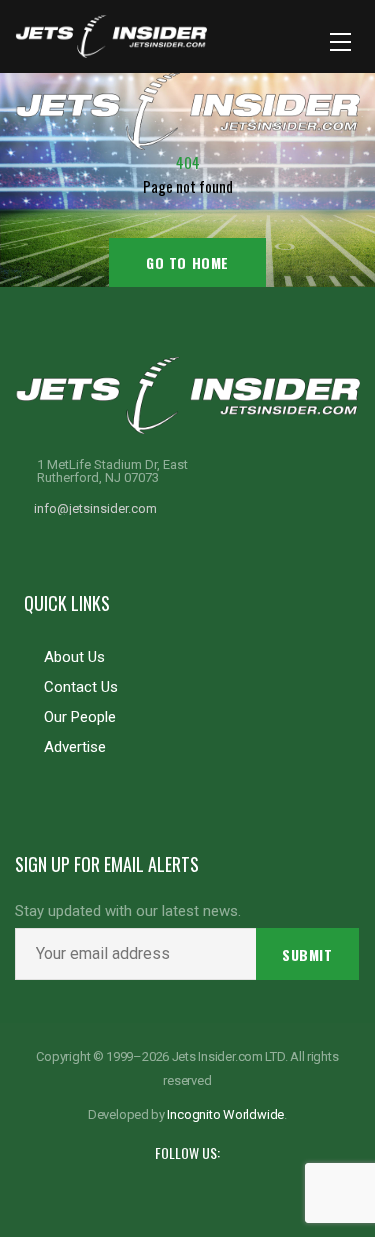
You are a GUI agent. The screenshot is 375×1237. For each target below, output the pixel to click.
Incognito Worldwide (225, 1114)
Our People (80, 717)
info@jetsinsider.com (95, 508)
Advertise (75, 747)
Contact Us (81, 687)
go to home (187, 262)
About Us (74, 657)
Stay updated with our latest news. (128, 911)
